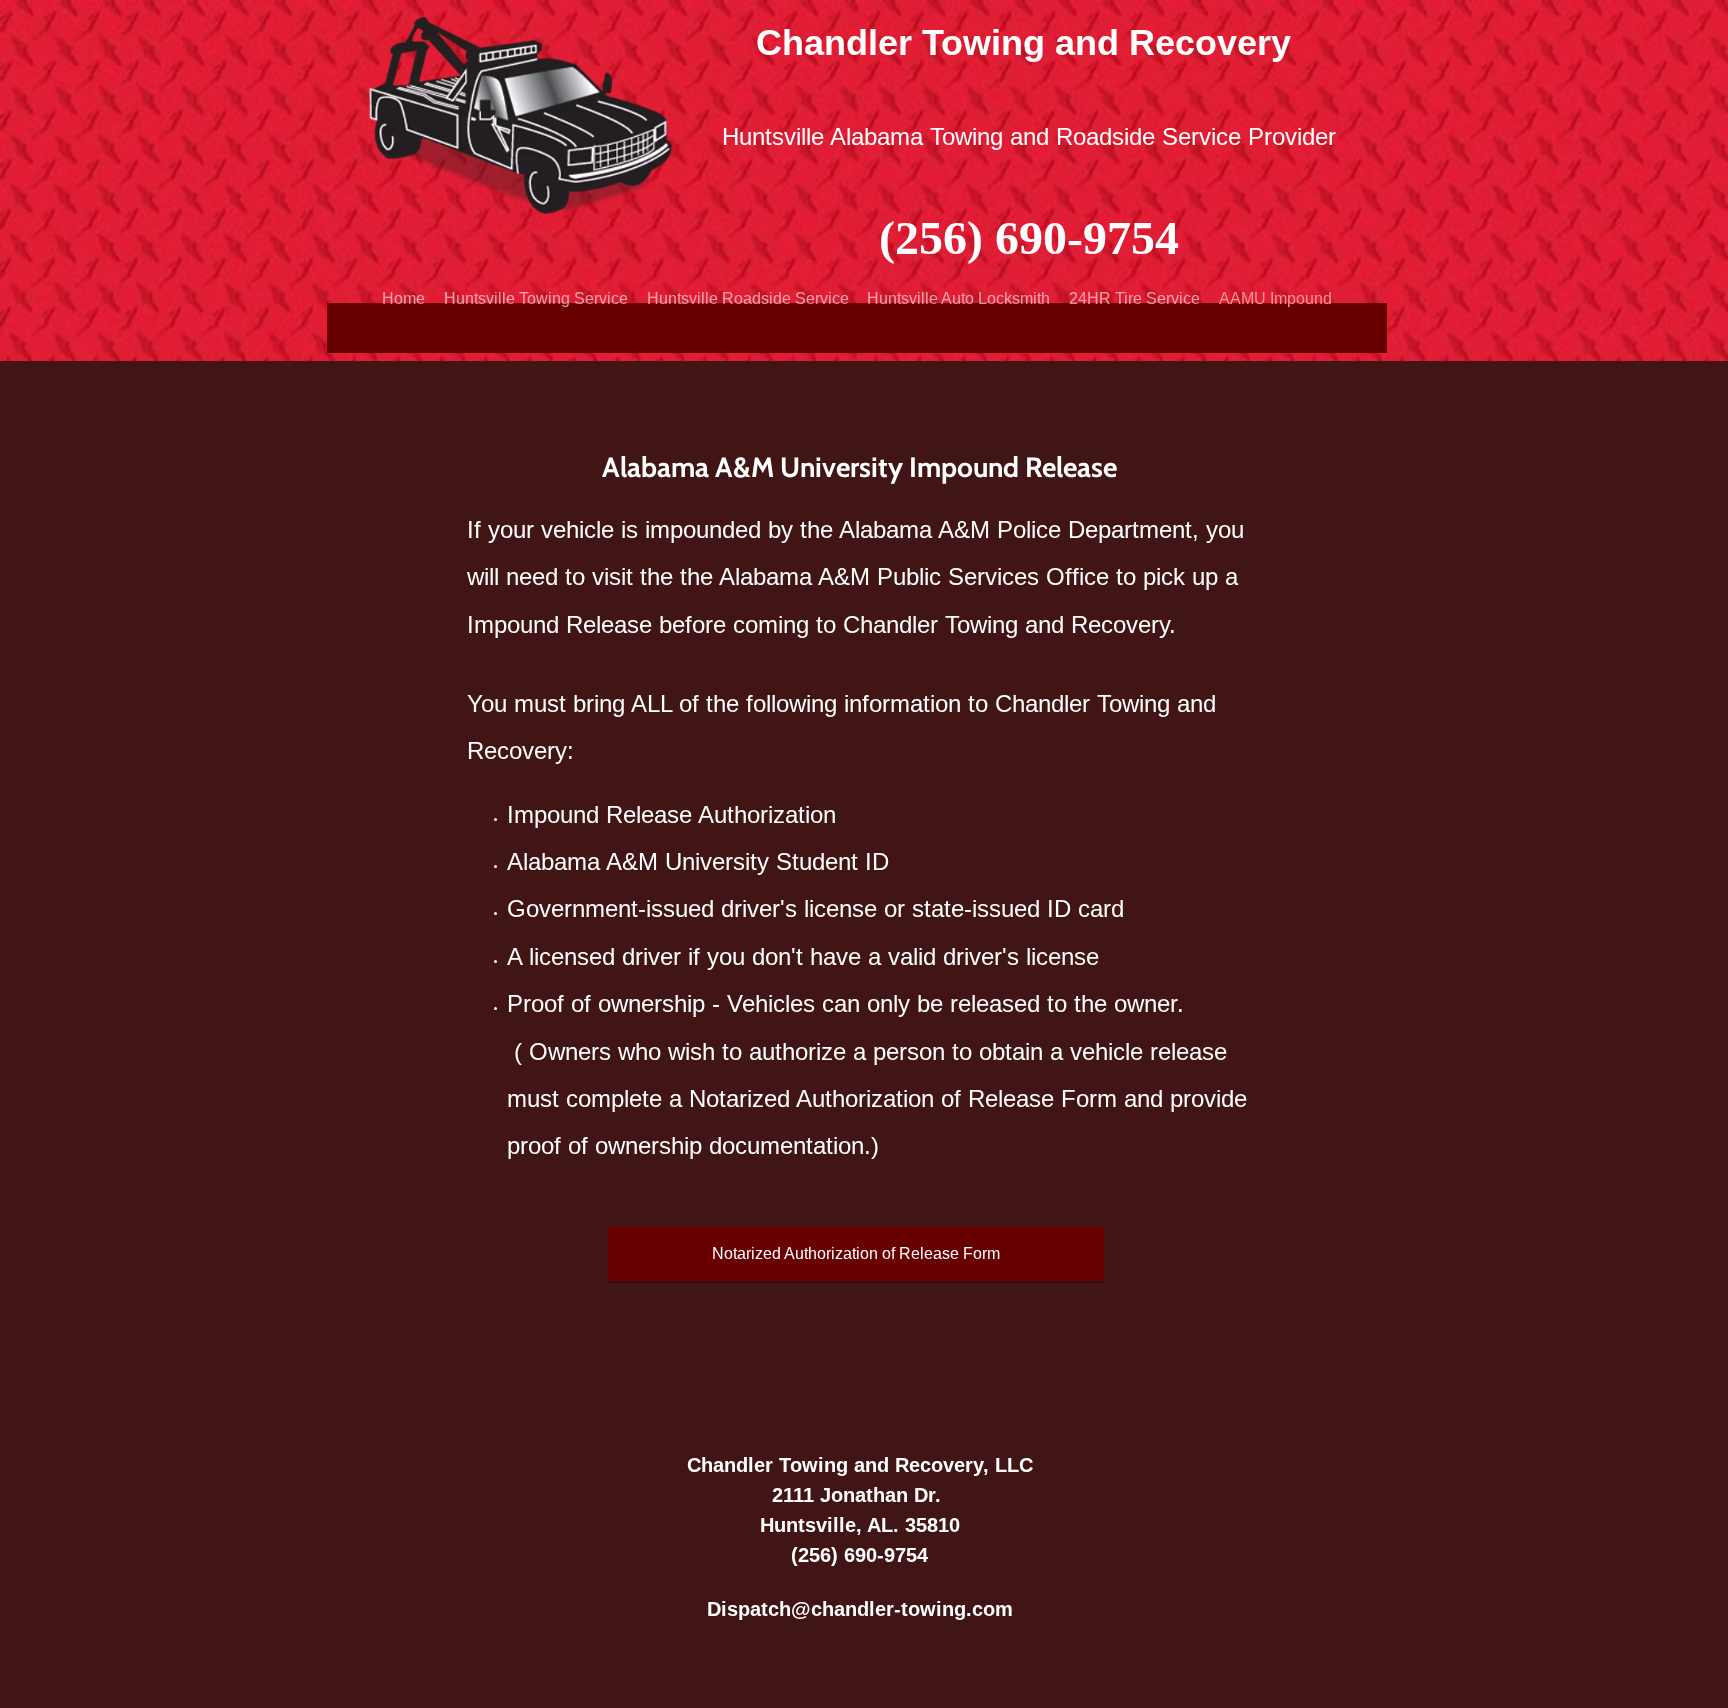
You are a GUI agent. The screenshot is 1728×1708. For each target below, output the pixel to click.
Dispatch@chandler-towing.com (860, 1609)
